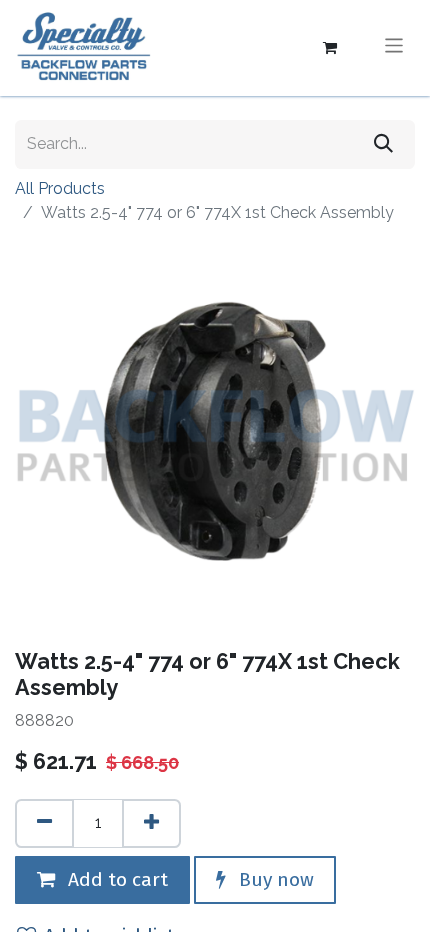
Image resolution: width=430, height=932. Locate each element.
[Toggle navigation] (394, 47)
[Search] (383, 144)
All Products (60, 188)
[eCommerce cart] (330, 48)
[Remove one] (44, 823)
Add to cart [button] (115, 879)
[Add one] (151, 823)
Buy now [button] (274, 879)
